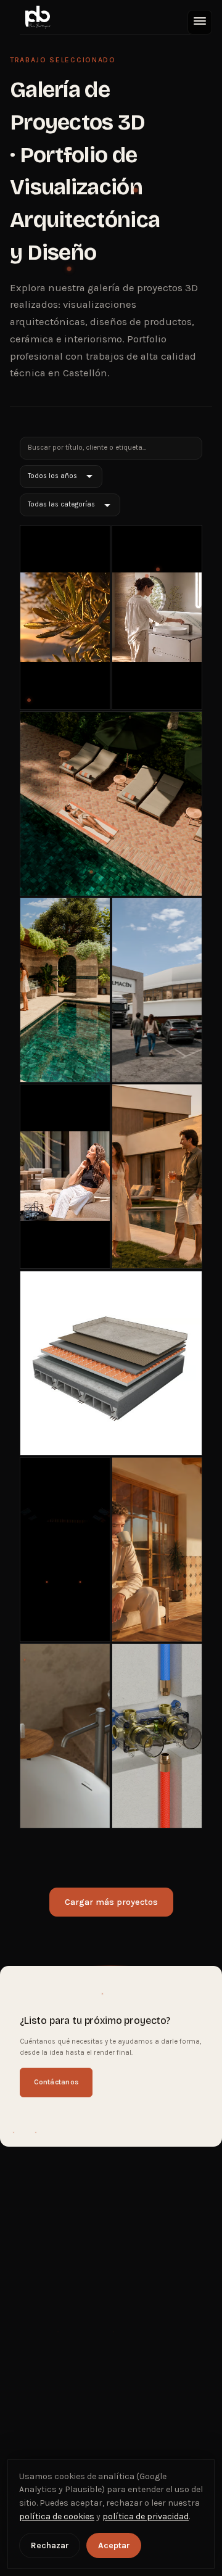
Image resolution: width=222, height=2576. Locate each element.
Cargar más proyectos (111, 1902)
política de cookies (57, 2516)
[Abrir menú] (200, 22)
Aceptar (114, 2545)
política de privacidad (146, 2516)
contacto (155, 1005)
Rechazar (50, 2545)
